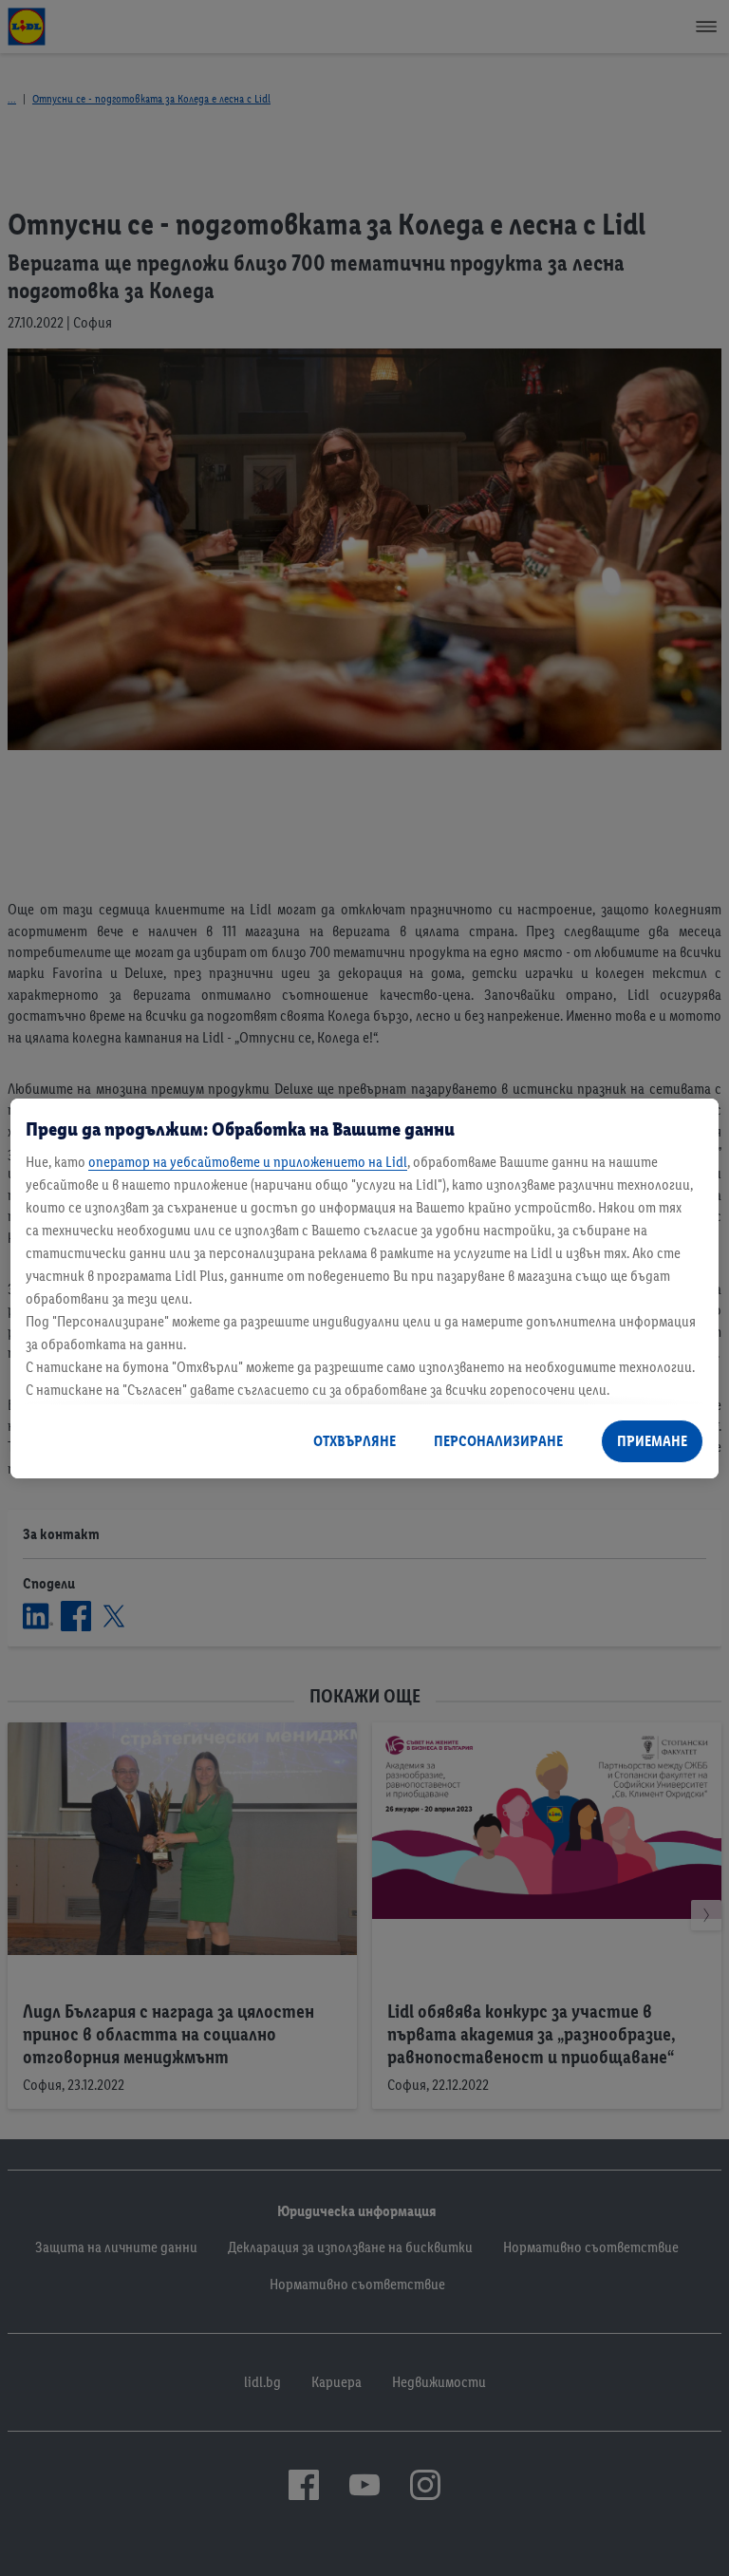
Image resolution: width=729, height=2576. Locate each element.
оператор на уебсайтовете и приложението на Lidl (248, 1162)
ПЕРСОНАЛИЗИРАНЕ (498, 1441)
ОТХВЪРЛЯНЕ (355, 1441)
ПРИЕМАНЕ (652, 1441)
